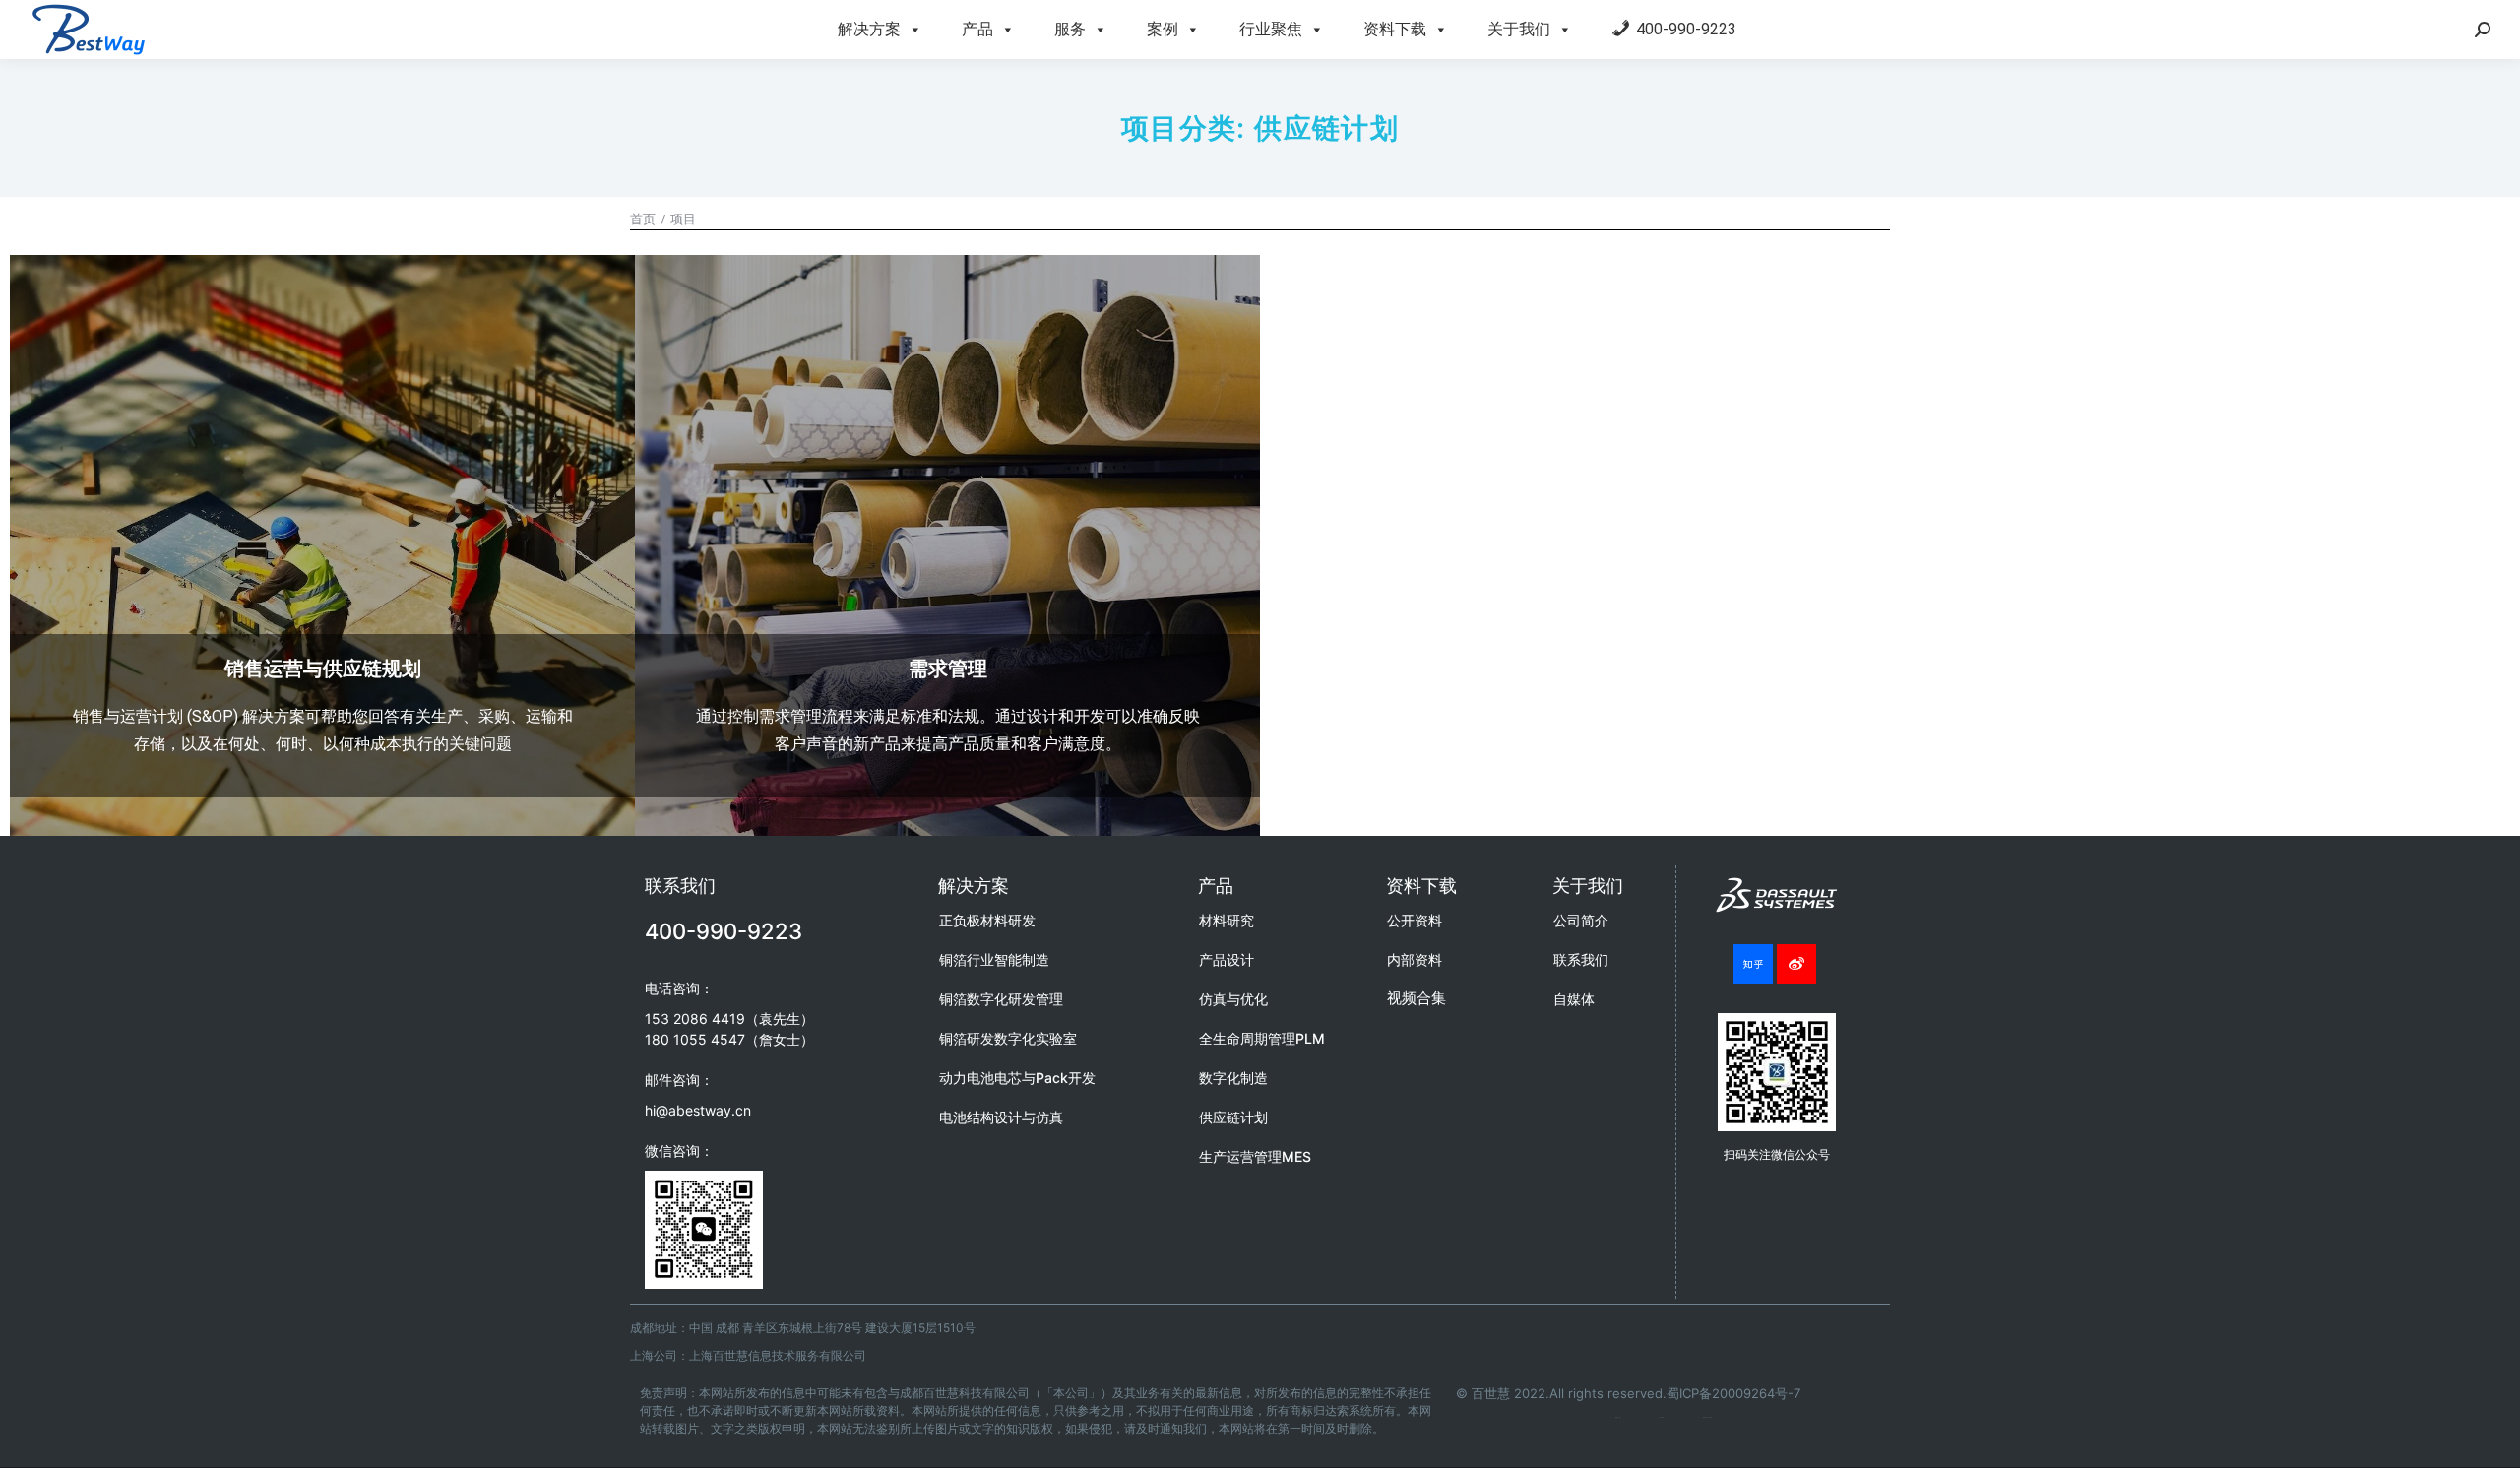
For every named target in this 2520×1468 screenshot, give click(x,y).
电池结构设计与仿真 (1001, 1117)
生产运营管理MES (1255, 1156)
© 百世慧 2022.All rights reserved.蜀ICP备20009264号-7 (1628, 1393)
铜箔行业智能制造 (994, 959)
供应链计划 (1233, 1117)
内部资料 (1415, 959)
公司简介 (1581, 920)
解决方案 (869, 29)
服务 (1070, 29)
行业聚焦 (1271, 29)
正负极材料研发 (987, 920)
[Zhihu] (1753, 964)
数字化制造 (1233, 1078)
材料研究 (1227, 920)
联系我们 (1581, 959)
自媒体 (1574, 999)
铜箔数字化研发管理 (1001, 999)
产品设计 (1227, 959)
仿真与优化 (1233, 999)
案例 (1163, 29)
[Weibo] (1796, 964)
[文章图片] (322, 568)
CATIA (1662, 1417)
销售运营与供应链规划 (323, 669)
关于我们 (1519, 29)
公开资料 (1415, 920)
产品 (977, 29)
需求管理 (948, 669)
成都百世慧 (1618, 1417)
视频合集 (1417, 998)
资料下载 (1395, 29)
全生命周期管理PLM (1262, 1038)
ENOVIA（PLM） (1708, 1417)
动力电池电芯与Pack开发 (1017, 1078)
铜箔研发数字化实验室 (1008, 1038)
